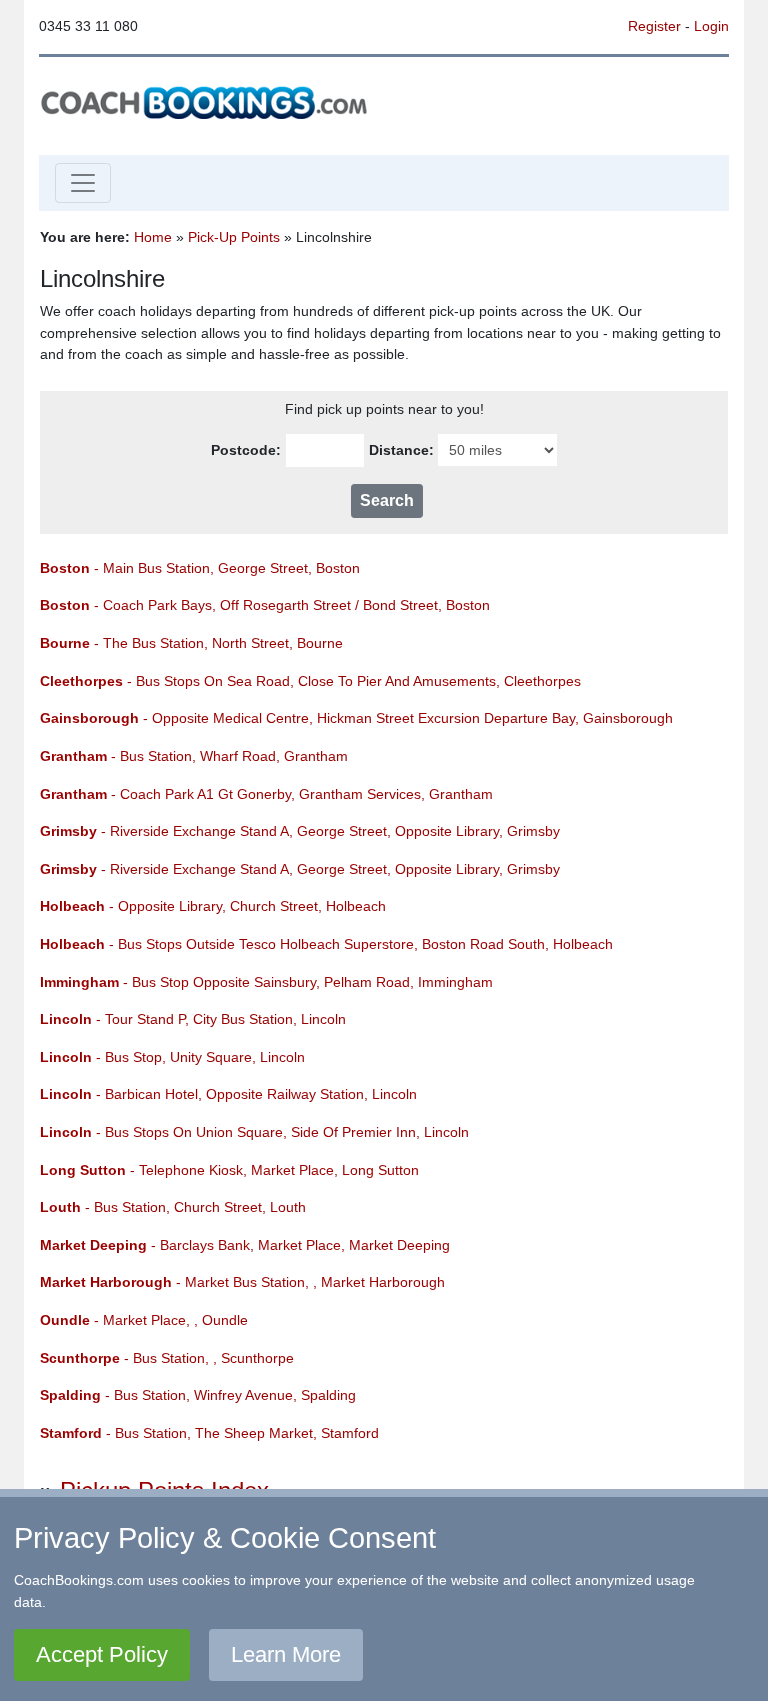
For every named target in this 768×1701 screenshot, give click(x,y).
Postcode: (246, 450)
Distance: (401, 450)
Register (654, 26)
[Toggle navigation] (83, 183)
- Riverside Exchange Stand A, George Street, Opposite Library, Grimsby (300, 831)
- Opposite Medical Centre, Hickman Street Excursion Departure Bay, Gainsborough (356, 718)
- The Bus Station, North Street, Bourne (191, 643)
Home (153, 237)
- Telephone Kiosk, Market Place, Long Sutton (229, 1170)
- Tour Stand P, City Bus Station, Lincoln (193, 1019)
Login (711, 26)
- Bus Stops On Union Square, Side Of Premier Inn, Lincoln (254, 1132)
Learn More (286, 1654)
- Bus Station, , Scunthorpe (167, 1358)
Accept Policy (102, 1654)
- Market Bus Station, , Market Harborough (242, 1282)
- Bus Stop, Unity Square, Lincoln (172, 1057)
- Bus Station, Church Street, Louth (173, 1207)
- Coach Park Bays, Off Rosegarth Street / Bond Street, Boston (265, 605)
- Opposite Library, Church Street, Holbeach (213, 906)
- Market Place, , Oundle (144, 1320)
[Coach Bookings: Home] (204, 101)
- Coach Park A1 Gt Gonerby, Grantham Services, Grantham (266, 794)
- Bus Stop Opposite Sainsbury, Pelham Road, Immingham (266, 982)
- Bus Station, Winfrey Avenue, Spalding (198, 1395)
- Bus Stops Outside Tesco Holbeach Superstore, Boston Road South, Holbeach (326, 944)
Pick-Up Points (234, 237)
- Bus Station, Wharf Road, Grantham (194, 756)
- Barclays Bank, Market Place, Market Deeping (245, 1245)
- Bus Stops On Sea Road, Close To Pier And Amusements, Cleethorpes (310, 681)
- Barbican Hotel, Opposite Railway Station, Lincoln (228, 1094)
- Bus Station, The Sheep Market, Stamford (209, 1433)
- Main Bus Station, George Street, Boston (200, 568)
